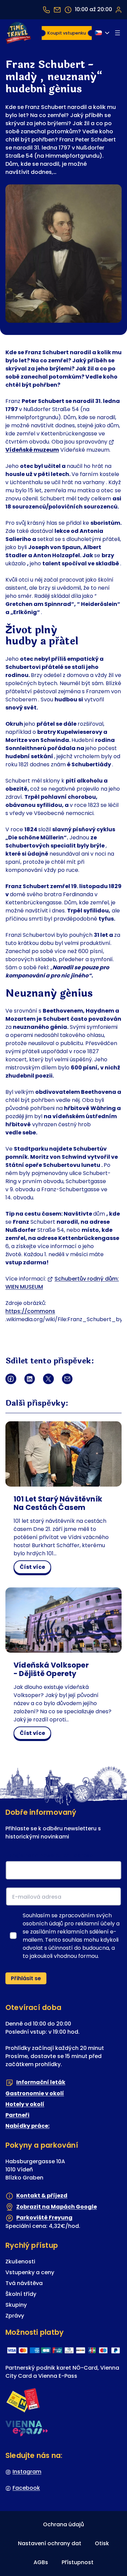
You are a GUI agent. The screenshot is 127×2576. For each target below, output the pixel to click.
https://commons (30, 1311)
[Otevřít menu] (118, 33)
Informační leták (41, 2082)
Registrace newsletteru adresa (51, 1856)
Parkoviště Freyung (44, 2218)
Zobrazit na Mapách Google (57, 2207)
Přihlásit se (26, 1978)
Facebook (26, 2488)
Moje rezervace (118, 9)
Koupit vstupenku (67, 33)
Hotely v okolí (25, 2104)
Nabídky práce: (27, 2126)
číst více (35, 1568)
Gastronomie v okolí (35, 2093)
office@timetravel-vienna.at (57, 10)
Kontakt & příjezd (42, 2196)
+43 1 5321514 (46, 10)
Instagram (27, 2472)
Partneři (17, 2115)
